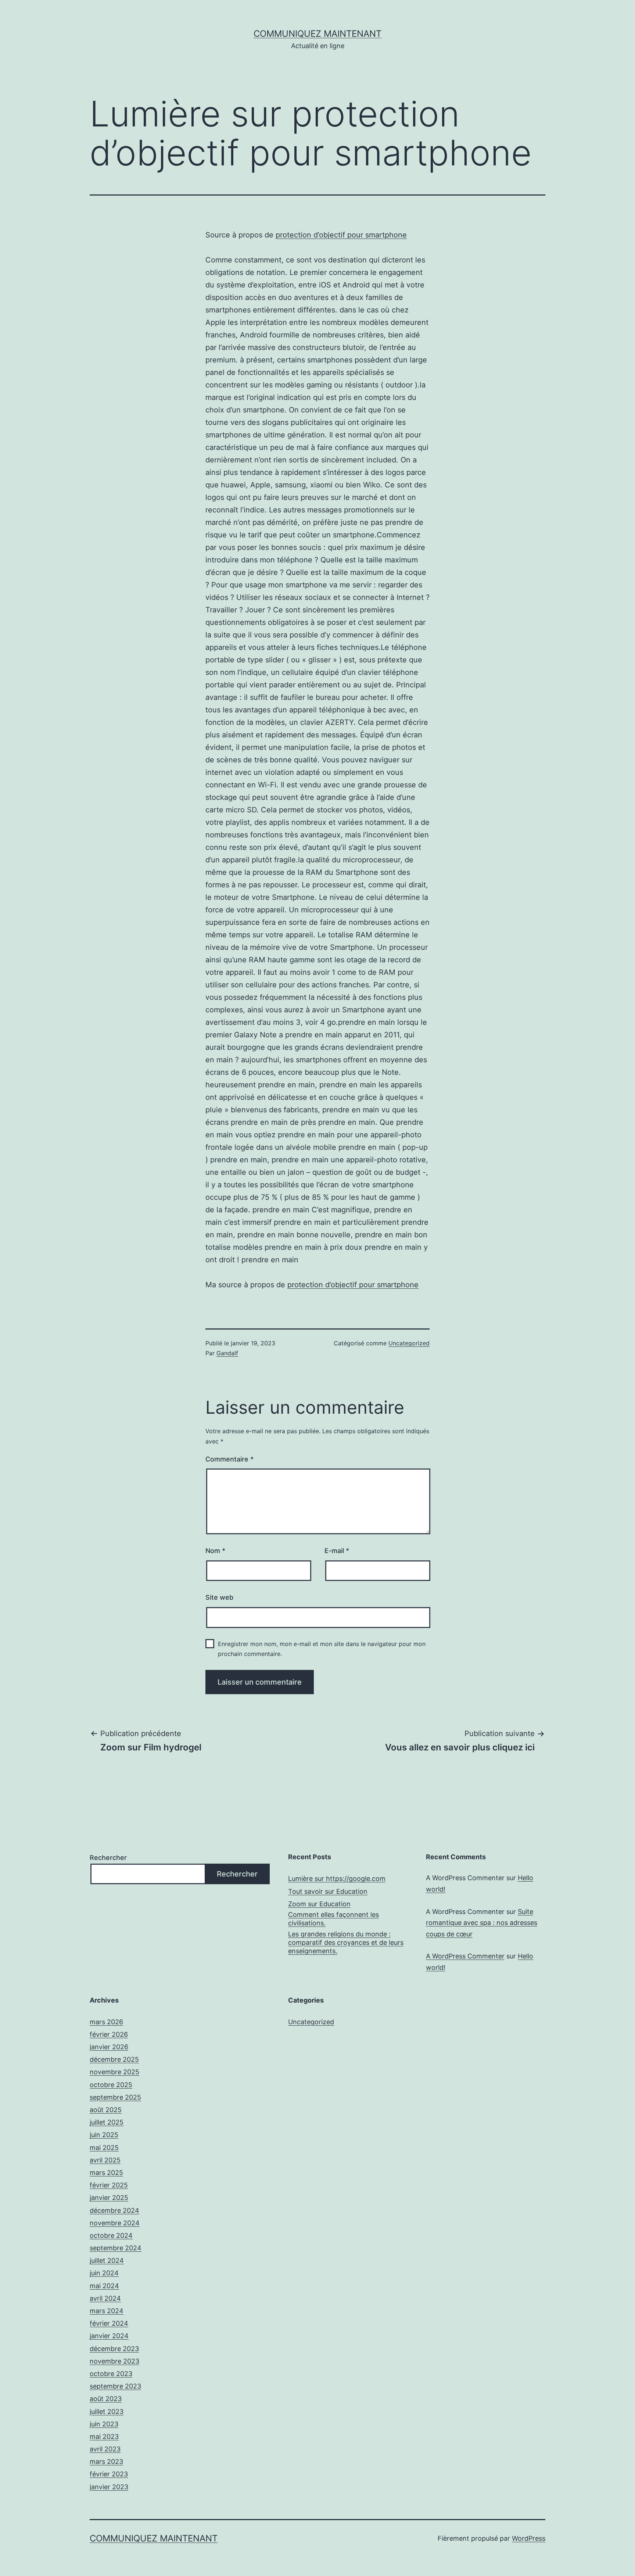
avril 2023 (105, 2449)
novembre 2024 (115, 2223)
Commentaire (229, 1459)
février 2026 (109, 2034)
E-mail (337, 1551)
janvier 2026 (109, 2047)
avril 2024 (105, 2298)
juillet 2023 (107, 2412)
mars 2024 (107, 2311)
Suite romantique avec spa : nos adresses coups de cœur (482, 1923)
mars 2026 (106, 2022)
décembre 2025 (114, 2059)
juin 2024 (104, 2273)
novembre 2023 (114, 2361)
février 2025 (109, 2185)
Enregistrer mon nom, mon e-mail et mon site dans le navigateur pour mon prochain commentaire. (322, 1649)
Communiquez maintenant (317, 34)
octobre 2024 (111, 2235)
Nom (215, 1551)
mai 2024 (104, 2286)
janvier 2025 (109, 2198)
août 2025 (106, 2110)
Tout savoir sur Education (328, 1891)
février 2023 (109, 2474)
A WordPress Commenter (465, 1956)
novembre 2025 (114, 2072)
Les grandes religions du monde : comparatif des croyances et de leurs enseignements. (346, 1943)
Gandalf (227, 1353)
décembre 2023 (114, 2349)
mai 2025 (104, 2148)
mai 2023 (104, 2437)
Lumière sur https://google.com (337, 1879)
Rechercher (108, 1858)
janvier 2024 (109, 2336)
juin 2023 (104, 2424)
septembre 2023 (115, 2386)
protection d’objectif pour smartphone (341, 235)
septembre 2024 (116, 2248)
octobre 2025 (111, 2085)
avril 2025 (105, 2160)
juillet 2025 (107, 2122)
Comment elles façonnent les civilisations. (333, 1919)
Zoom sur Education (319, 1904)
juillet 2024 (107, 2260)
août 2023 (106, 2399)
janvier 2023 (109, 2487)
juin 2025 (104, 2135)
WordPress (529, 2538)
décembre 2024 (114, 2210)
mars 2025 (106, 2173)
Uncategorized (409, 1343)
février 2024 (109, 2323)
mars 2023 (106, 2461)
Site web (219, 1597)
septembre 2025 (115, 2097)
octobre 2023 (111, 2374)
